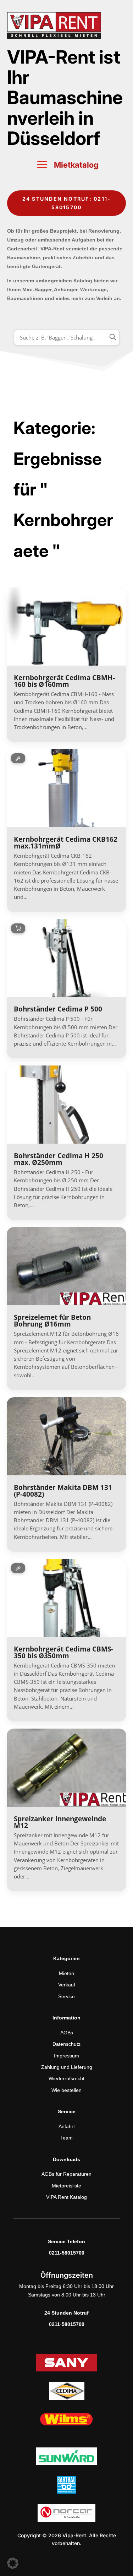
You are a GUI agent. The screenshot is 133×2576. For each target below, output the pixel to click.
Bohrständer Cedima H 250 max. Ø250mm (59, 1159)
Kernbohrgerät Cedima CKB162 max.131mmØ (66, 843)
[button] (13, 2563)
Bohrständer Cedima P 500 (58, 1009)
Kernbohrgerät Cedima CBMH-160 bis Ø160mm (64, 681)
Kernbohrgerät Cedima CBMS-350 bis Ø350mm (63, 1652)
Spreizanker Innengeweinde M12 (60, 1822)
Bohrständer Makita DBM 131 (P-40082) (63, 1491)
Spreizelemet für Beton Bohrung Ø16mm (52, 1321)
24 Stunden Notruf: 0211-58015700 (67, 203)
